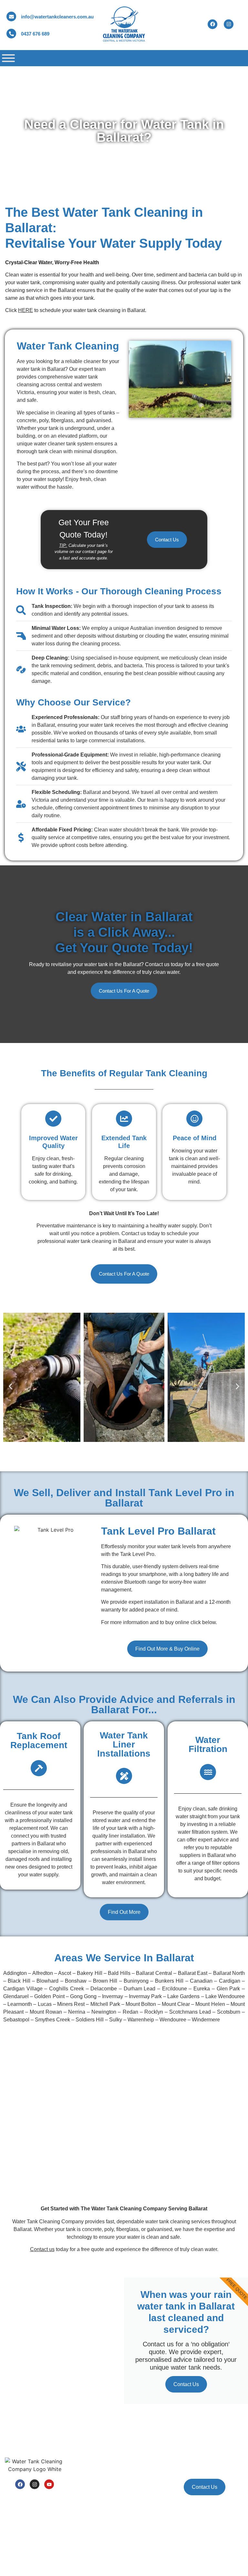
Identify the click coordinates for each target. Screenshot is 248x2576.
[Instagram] (35, 2484)
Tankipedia (141, 2488)
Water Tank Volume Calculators (84, 2477)
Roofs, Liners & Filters (152, 2474)
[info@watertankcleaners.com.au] (11, 16)
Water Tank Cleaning (151, 2444)
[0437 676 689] (11, 34)
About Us (74, 2444)
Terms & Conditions (22, 2559)
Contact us (42, 2249)
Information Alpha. (72, 2565)
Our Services (143, 2429)
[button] (10, 1386)
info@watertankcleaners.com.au (57, 17)
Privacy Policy (54, 2559)
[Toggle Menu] (8, 58)
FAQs (70, 2495)
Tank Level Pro (145, 2459)
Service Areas (79, 2459)
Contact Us (186, 2384)
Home (71, 2429)
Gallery (72, 2510)
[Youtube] (49, 2484)
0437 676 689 (35, 34)
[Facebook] (20, 2484)
